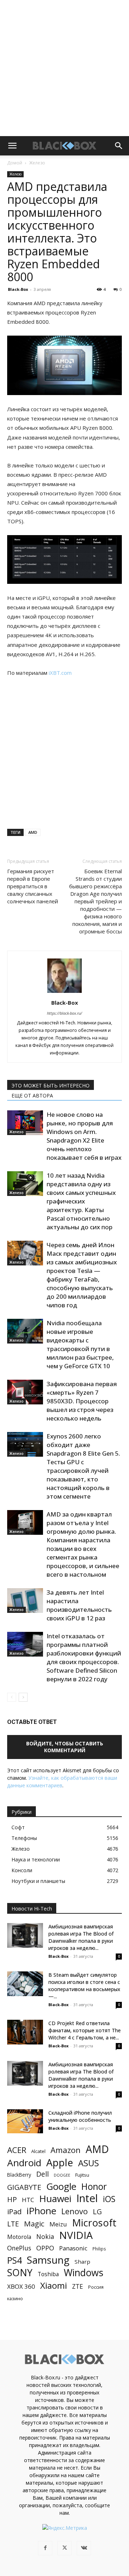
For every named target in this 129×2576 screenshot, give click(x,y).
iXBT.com (60, 673)
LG (97, 2212)
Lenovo (75, 2211)
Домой (15, 163)
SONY (20, 2273)
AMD (33, 832)
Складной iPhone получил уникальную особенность (80, 2116)
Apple (60, 2162)
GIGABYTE (24, 2187)
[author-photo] (64, 993)
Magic (34, 2224)
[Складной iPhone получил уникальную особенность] (25, 2121)
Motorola (19, 2237)
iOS (109, 2199)
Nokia (45, 2237)
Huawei (55, 2199)
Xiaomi (54, 2285)
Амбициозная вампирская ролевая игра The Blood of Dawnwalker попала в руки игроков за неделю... (81, 1937)
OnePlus (19, 2248)
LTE (13, 2224)
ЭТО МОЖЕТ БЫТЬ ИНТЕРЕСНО (51, 1085)
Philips (99, 2249)
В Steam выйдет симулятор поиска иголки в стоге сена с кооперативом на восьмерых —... (84, 1986)
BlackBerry (19, 2175)
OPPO (45, 2248)
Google (61, 2186)
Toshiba (48, 2274)
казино (15, 2298)
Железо (37, 163)
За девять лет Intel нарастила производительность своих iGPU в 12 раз (79, 1605)
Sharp (82, 2262)
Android (24, 2163)
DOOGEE (62, 2175)
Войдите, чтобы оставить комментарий (65, 1747)
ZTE (78, 2286)
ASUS (89, 2163)
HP (12, 2199)
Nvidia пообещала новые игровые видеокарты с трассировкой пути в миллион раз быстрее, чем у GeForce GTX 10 (80, 1344)
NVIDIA (76, 2235)
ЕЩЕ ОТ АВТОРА (32, 1095)
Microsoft (94, 2223)
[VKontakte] (84, 2548)
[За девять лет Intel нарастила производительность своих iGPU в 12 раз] (25, 1601)
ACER (17, 2150)
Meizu (58, 2224)
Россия (96, 2287)
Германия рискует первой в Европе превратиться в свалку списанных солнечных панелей (33, 886)
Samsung (48, 2260)
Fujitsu (82, 2175)
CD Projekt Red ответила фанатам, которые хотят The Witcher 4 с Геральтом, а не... (85, 2030)
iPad (14, 2212)
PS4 (15, 2260)
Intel (87, 2198)
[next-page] (23, 1697)
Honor (94, 2186)
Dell (42, 2174)
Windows (83, 2273)
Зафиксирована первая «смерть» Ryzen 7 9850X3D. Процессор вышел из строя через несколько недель (82, 1401)
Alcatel (38, 2151)
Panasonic (73, 2248)
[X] (64, 2548)
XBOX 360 (21, 2286)
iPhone (41, 2211)
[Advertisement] (64, 68)
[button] (12, 146)
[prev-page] (12, 1697)
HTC (28, 2200)
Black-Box (18, 289)
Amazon (66, 2150)
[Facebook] (45, 2548)
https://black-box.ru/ (64, 1013)
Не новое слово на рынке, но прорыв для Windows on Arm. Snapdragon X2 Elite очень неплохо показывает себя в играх (84, 1136)
